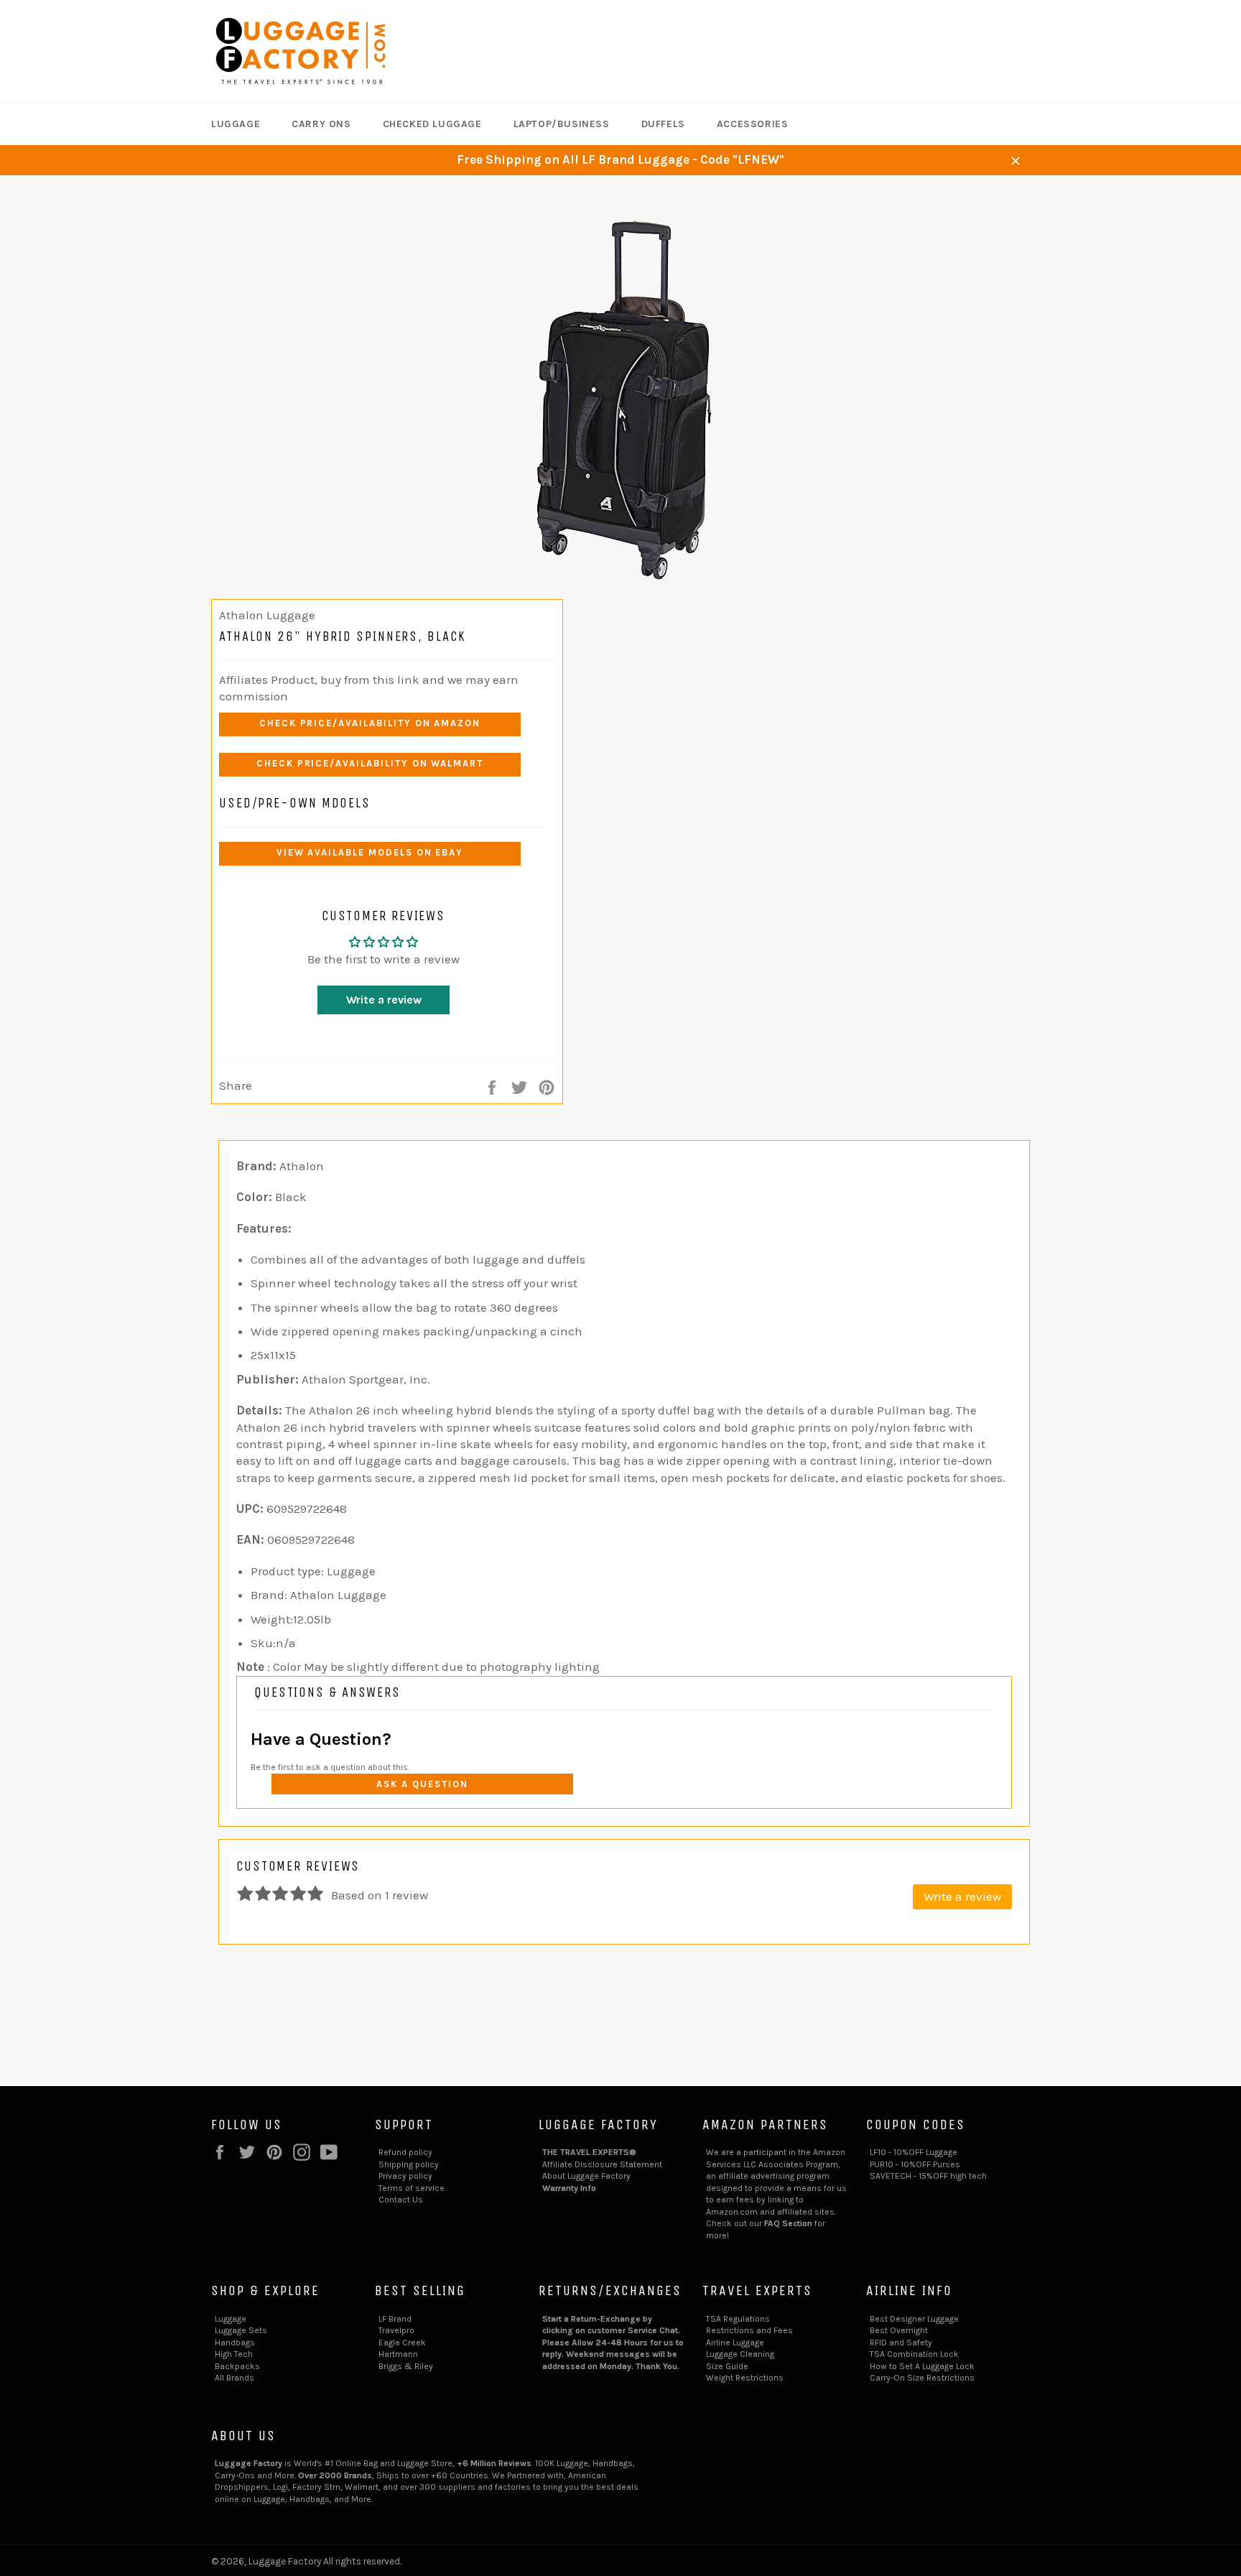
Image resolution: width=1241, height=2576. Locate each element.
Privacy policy (405, 2176)
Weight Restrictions (745, 2378)
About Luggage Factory (586, 2176)
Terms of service (412, 2188)
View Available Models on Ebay (370, 852)
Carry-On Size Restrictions (922, 2378)
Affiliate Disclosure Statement (602, 2164)
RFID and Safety (901, 2343)
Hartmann (398, 2354)
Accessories (753, 124)
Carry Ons (321, 124)
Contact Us (401, 2200)
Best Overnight (899, 2330)
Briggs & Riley (406, 2366)
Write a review (384, 1000)
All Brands (234, 2378)
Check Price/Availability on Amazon (370, 723)
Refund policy (405, 2152)
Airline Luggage (735, 2343)
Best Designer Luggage (914, 2319)
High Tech (234, 2354)
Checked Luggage (432, 124)
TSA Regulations (738, 2319)
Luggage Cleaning (740, 2354)
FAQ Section (788, 2223)
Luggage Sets (241, 2330)
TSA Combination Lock (914, 2354)
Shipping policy (409, 2164)
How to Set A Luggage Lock (922, 2366)
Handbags (235, 2343)
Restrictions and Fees (749, 2330)
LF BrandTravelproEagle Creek (402, 2331)
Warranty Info (569, 2188)
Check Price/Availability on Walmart (370, 763)
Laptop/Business (562, 124)
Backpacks (237, 2366)
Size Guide (727, 2366)
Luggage (236, 124)
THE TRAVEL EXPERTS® (589, 2152)
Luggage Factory (285, 2561)
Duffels (663, 124)
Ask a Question (422, 1784)
